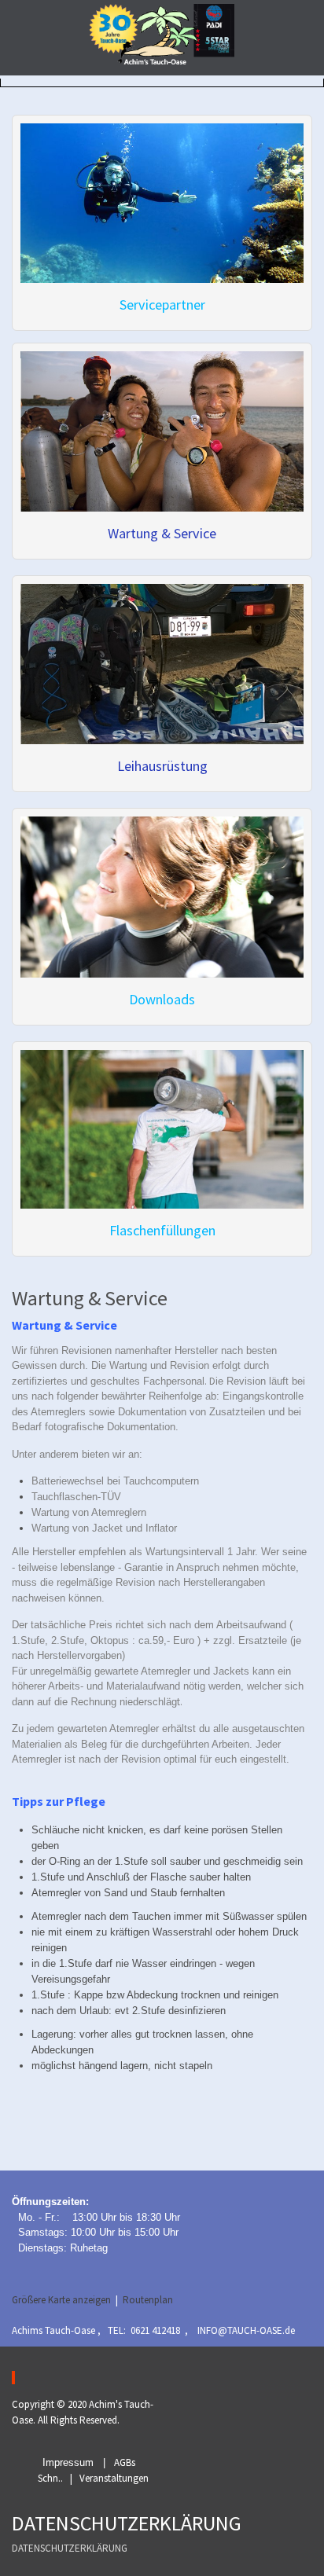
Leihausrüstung (162, 766)
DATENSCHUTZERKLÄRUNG (70, 2548)
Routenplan (148, 2300)
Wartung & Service (162, 533)
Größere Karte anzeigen (61, 2300)
